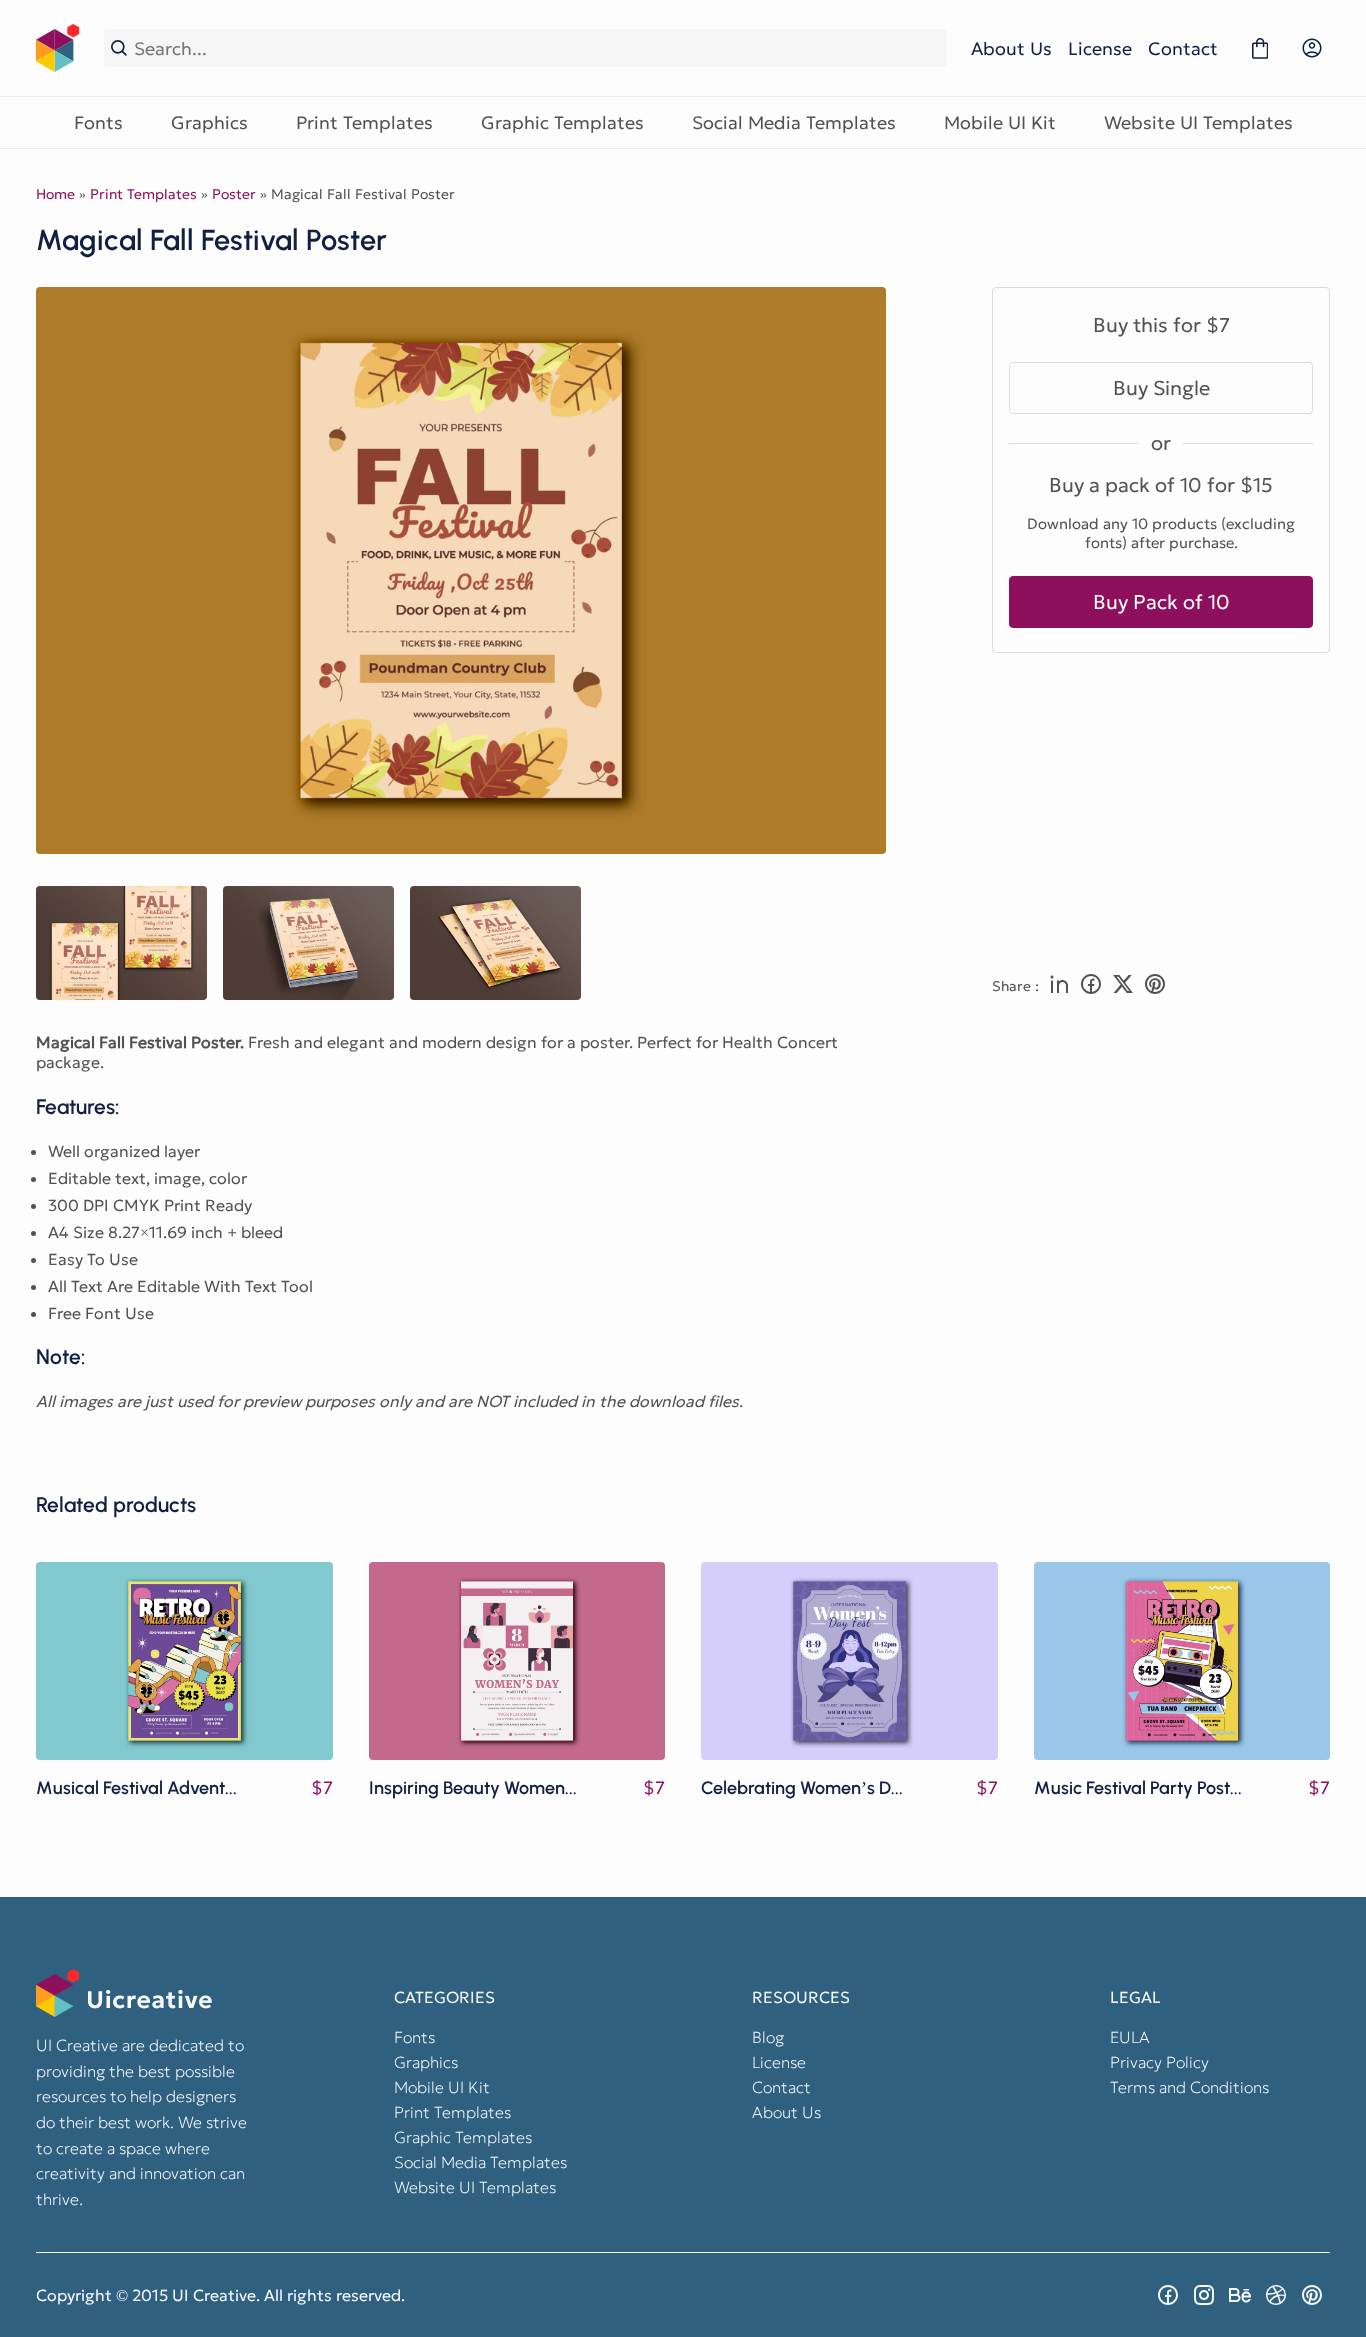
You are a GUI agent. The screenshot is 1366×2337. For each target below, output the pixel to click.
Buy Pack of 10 (1161, 602)
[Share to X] (1123, 986)
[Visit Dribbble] (1276, 2295)
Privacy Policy (1159, 2062)
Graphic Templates (562, 122)
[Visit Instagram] (1204, 2295)
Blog (768, 2037)
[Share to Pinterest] (1155, 986)
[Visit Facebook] (1168, 2295)
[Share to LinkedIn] (1059, 986)
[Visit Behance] (1240, 2295)
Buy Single (1161, 388)
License (1100, 48)
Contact (1183, 48)
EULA (1130, 2037)
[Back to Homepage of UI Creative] (58, 48)
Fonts (98, 122)
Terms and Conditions (1189, 2087)
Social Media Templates (794, 122)
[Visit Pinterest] (1312, 2295)
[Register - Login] (1312, 48)
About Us (1011, 48)
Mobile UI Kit (1000, 122)
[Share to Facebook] (1091, 986)
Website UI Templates (1198, 122)
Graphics (209, 122)
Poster (234, 194)
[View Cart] (1260, 48)
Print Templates (364, 122)
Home (55, 194)
